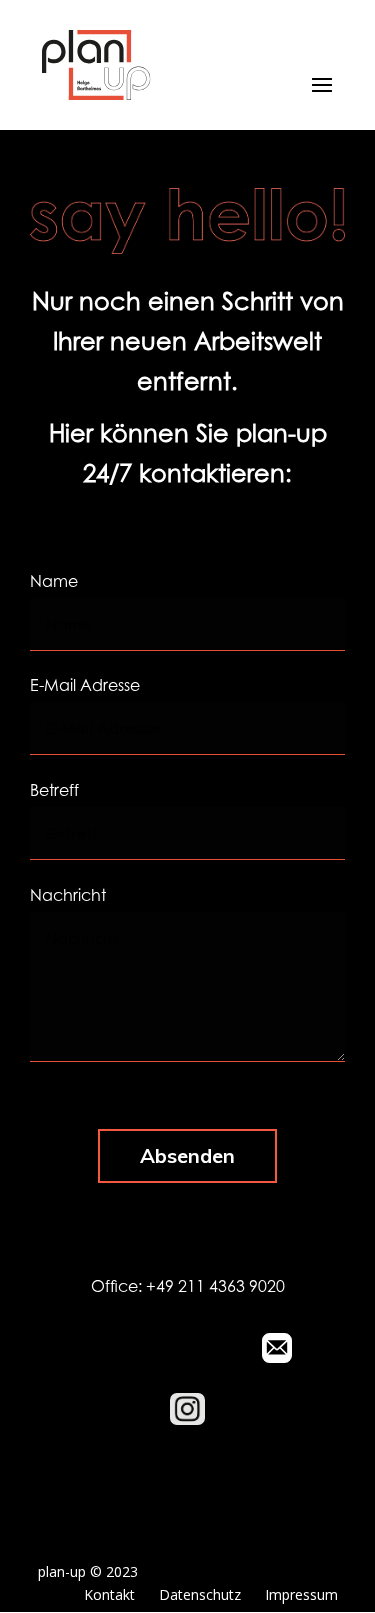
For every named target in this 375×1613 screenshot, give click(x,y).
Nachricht (68, 897)
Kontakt (109, 1594)
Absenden (187, 1155)
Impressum (301, 1594)
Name (54, 583)
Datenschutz (200, 1594)
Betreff (54, 792)
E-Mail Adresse (85, 687)
